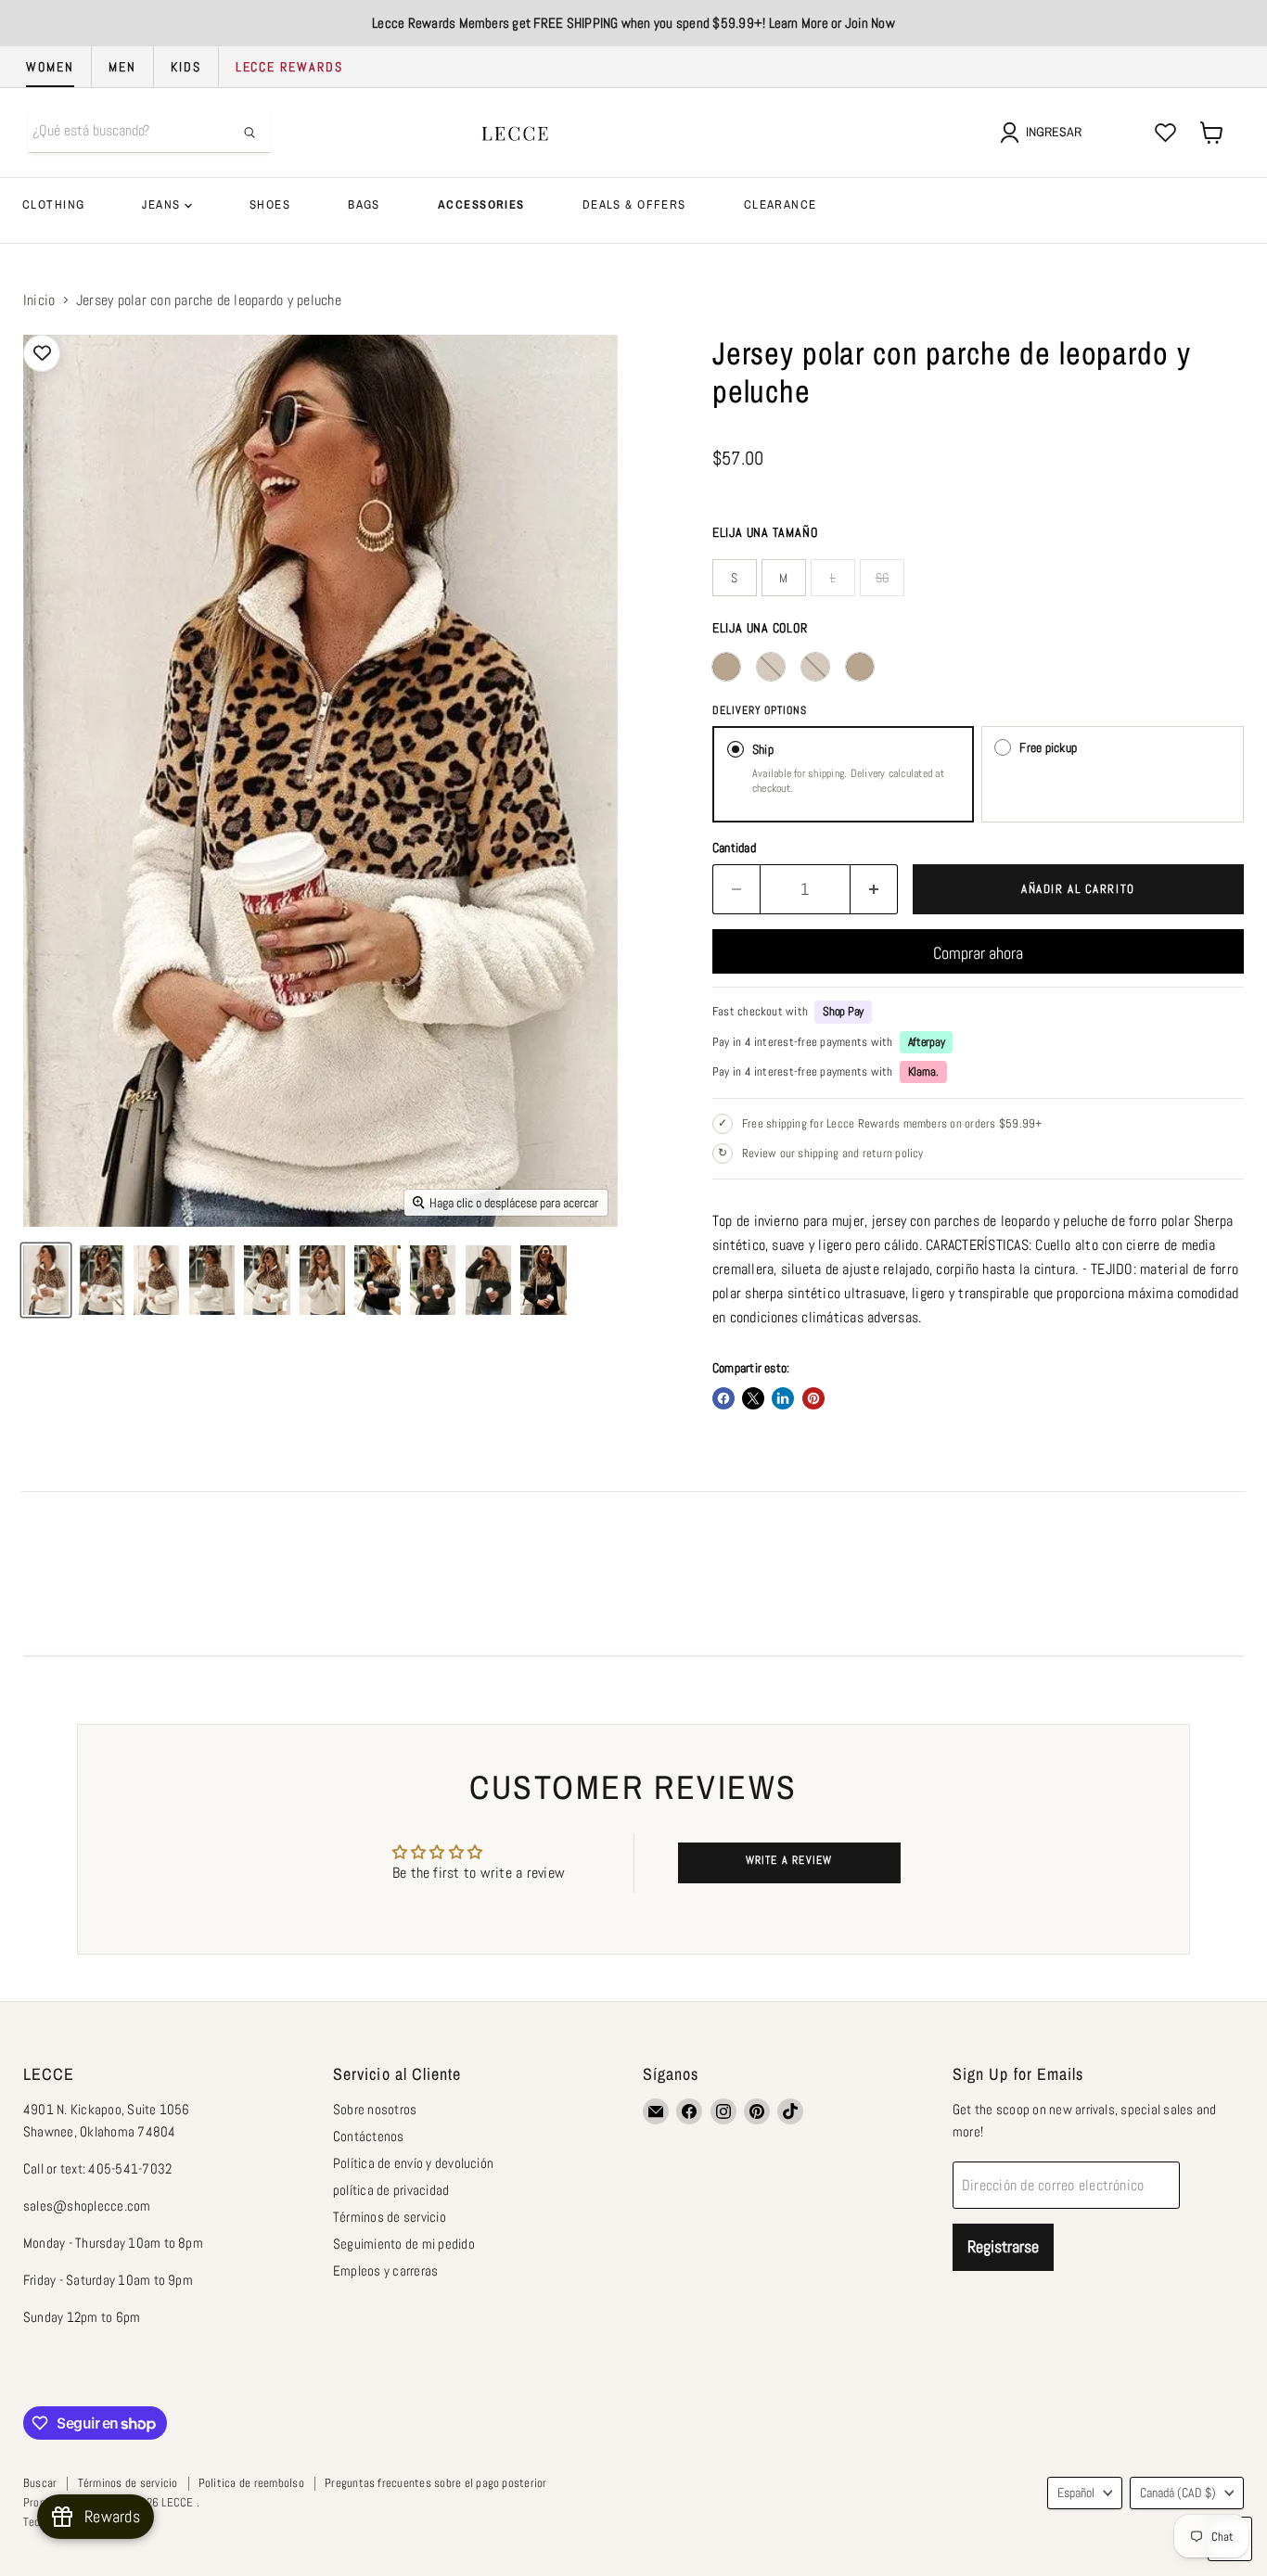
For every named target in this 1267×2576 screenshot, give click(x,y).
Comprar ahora (978, 953)
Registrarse (1003, 2246)
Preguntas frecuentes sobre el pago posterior (436, 2483)
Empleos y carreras (385, 2270)
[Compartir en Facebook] (723, 1398)
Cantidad (734, 848)
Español (1076, 2493)
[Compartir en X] (753, 1398)
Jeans (163, 204)
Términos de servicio (390, 2217)
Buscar (40, 2483)
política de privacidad (391, 2190)
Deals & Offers (634, 204)
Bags (364, 204)
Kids (186, 67)
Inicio (39, 300)
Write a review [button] (789, 1860)
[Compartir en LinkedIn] (783, 1398)
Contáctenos (369, 2136)
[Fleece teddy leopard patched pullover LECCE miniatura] (46, 1280)
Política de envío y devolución (413, 2163)
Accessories (481, 204)
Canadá (1178, 2493)
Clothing (53, 204)
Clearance (781, 204)
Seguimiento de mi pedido (404, 2244)
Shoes (270, 204)
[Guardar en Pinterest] (813, 1398)
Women (50, 67)
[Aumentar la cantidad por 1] (874, 890)
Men (122, 67)
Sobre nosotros (375, 2109)
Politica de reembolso (251, 2483)
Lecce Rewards (289, 67)
